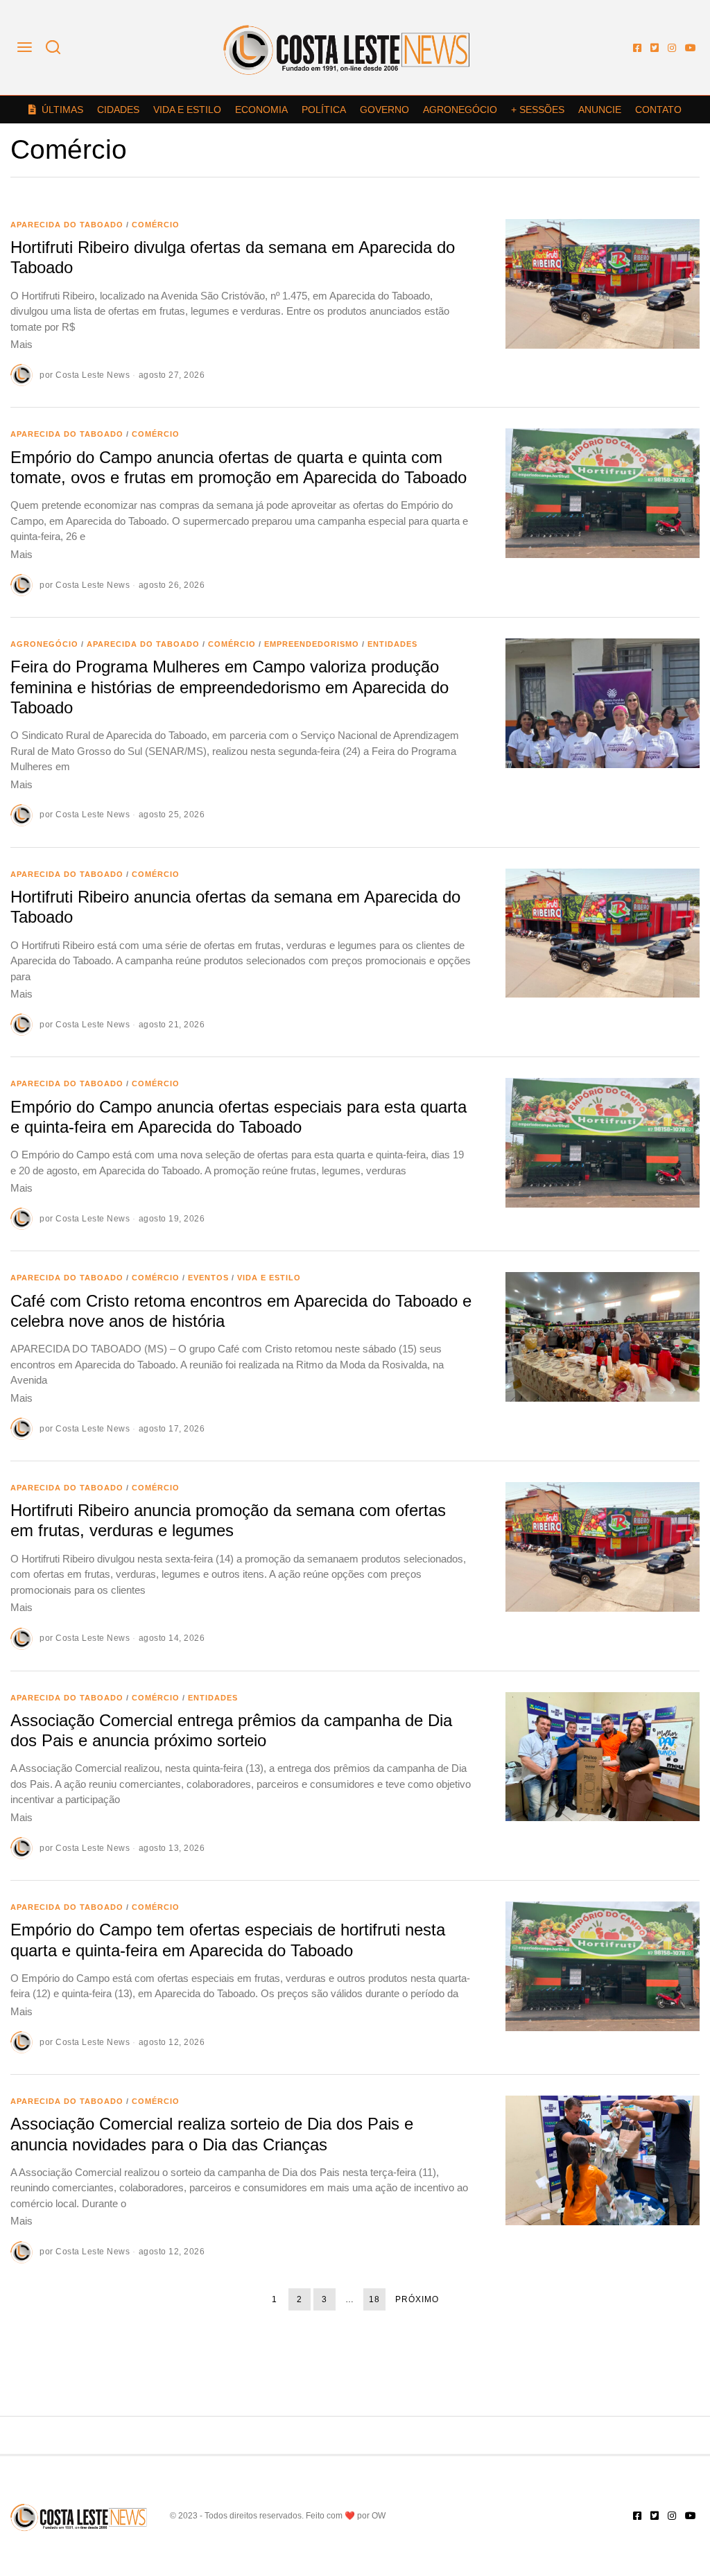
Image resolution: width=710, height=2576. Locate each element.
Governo (384, 110)
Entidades (392, 644)
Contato (658, 110)
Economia (261, 110)
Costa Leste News (93, 375)
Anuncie (600, 110)
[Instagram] (672, 48)
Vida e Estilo (187, 110)
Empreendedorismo (312, 644)
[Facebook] (637, 48)
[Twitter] (655, 48)
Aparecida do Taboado (67, 225)
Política (324, 110)
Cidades (118, 110)
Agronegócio (460, 110)
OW (379, 2516)
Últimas (62, 110)
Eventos (208, 1278)
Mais (21, 344)
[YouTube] (691, 48)
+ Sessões (538, 110)
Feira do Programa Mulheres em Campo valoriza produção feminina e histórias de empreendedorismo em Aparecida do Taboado (230, 687)
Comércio (156, 225)
